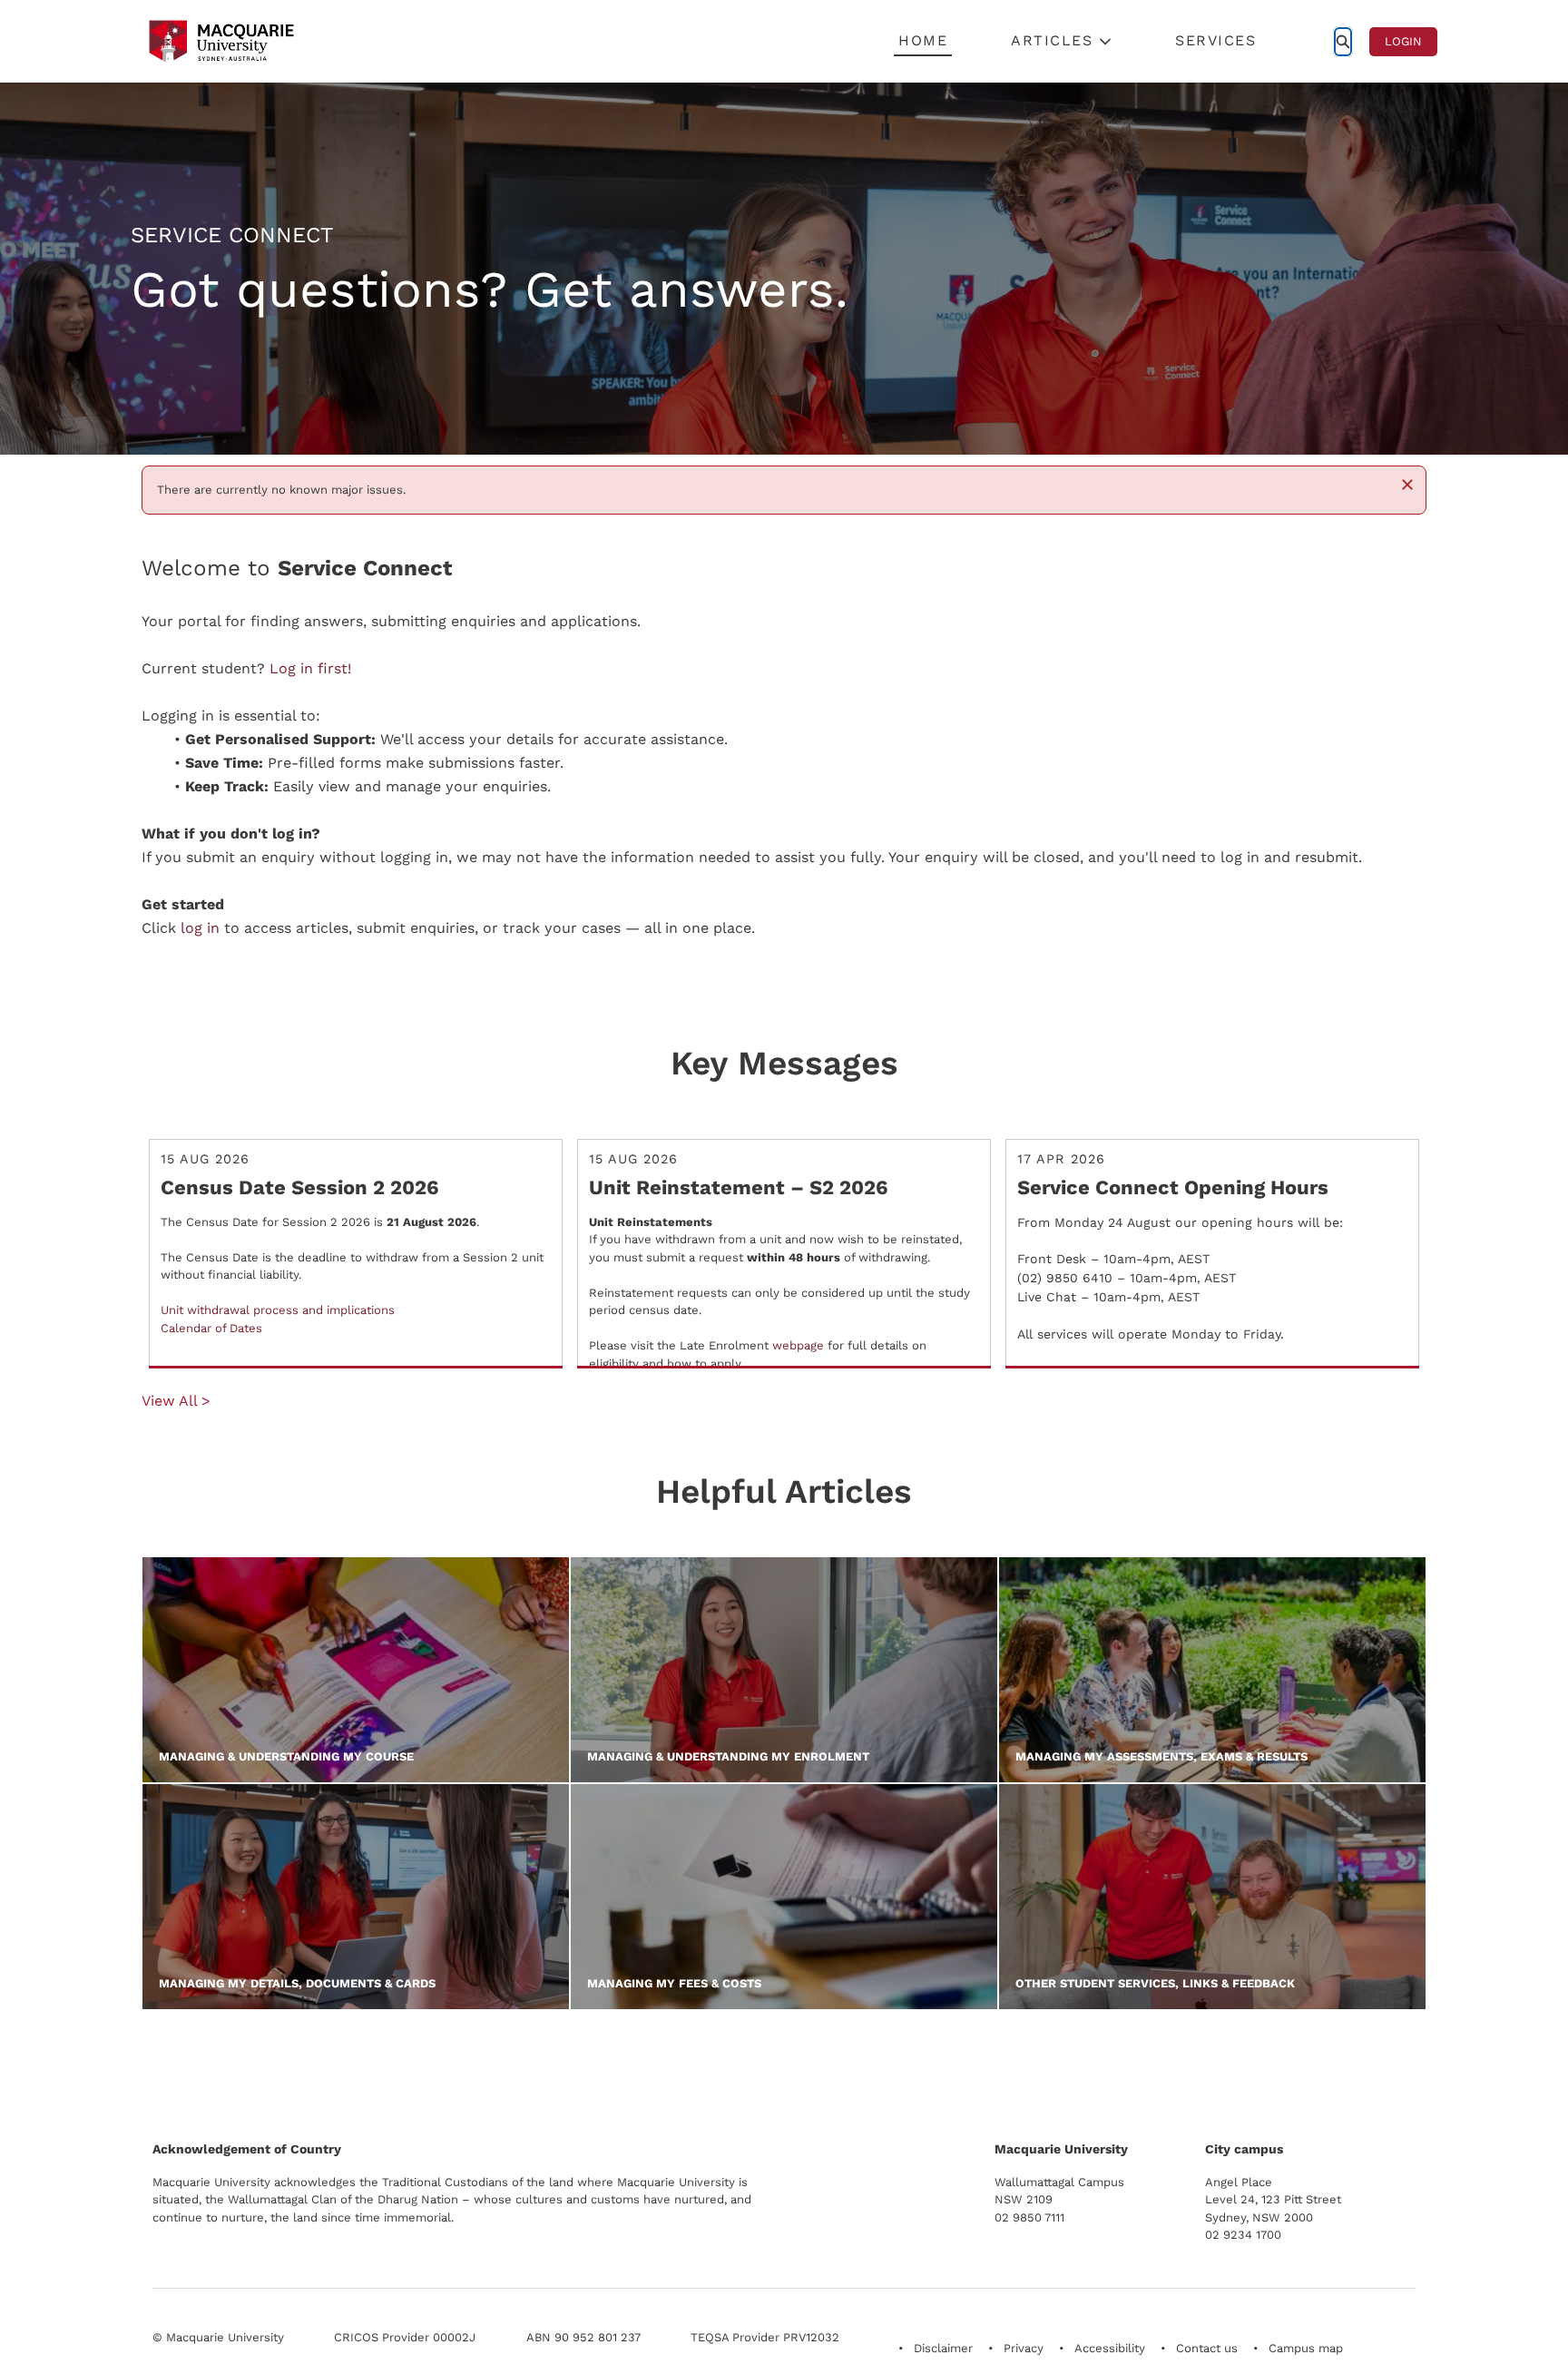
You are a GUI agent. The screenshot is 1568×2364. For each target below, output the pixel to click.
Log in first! (310, 668)
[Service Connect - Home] (221, 41)
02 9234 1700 (1243, 2235)
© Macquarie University (218, 2337)
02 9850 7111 (1029, 2217)
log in (200, 928)
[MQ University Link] (242, 2071)
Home (923, 40)
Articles (1052, 40)
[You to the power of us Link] (1286, 2064)
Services (1215, 40)
